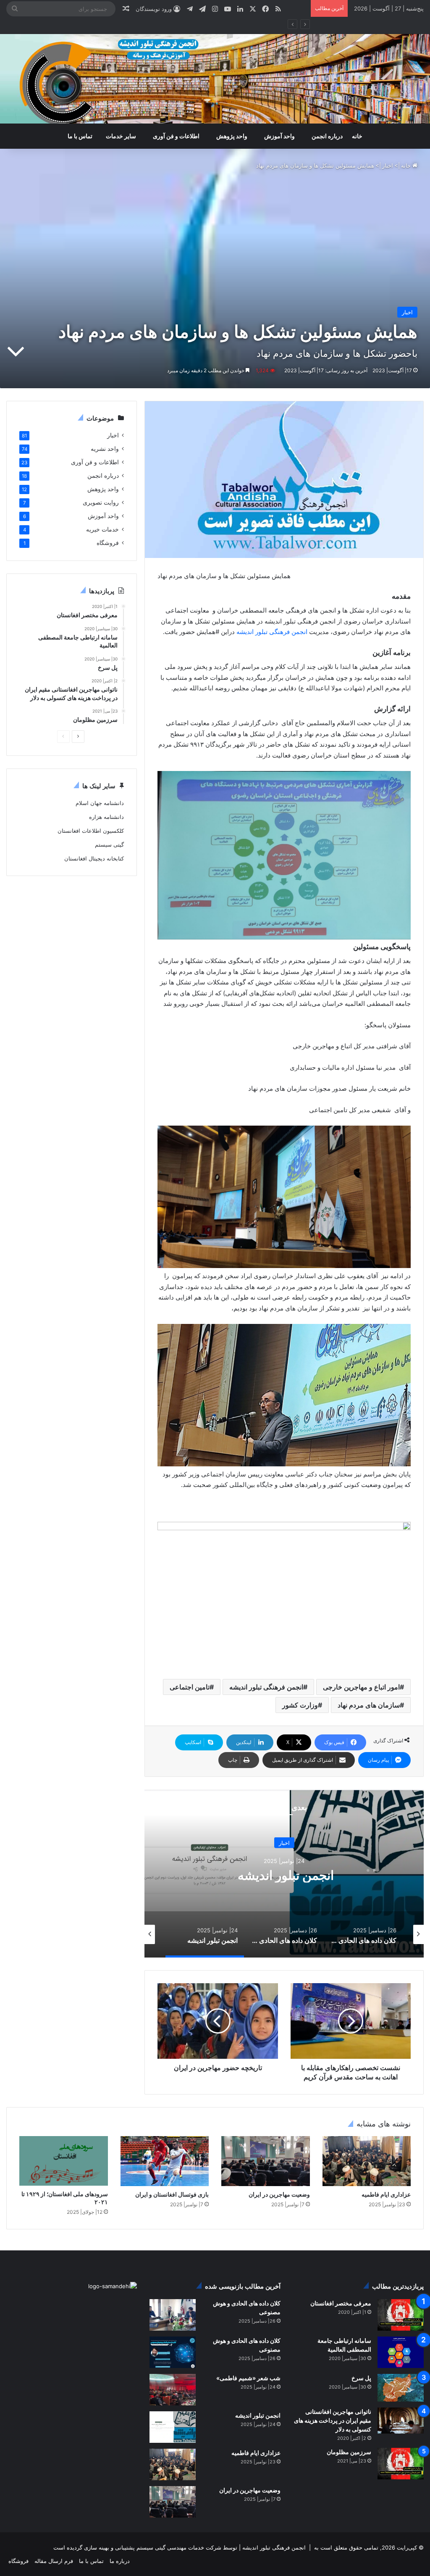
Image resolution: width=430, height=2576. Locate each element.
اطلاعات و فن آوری (176, 136)
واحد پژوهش (232, 136)
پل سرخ (361, 2378)
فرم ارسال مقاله (54, 2561)
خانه (357, 136)
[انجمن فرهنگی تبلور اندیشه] (215, 79)
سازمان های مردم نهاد (369, 1705)
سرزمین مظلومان (349, 2452)
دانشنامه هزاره (106, 817)
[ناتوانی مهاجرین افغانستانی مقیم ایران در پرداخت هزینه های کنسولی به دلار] (401, 2421)
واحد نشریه (105, 449)
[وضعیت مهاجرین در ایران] (266, 2161)
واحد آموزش (279, 136)
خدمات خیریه (102, 529)
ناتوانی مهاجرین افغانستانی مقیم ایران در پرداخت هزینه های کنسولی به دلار (333, 2420)
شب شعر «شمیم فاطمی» (284, 1875)
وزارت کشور (300, 1705)
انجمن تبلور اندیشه (257, 2415)
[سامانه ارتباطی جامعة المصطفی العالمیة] (401, 2352)
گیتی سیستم (109, 845)
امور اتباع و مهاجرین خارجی (361, 1687)
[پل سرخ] (401, 2388)
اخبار (388, 166)
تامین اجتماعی (190, 1687)
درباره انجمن (327, 136)
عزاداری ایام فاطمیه (386, 2194)
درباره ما (120, 2561)
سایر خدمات (121, 136)
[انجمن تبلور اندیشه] (173, 2427)
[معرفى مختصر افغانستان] (401, 2315)
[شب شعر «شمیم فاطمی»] (173, 2390)
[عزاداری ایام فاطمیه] (367, 2161)
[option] (284, 1873)
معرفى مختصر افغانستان (341, 2303)
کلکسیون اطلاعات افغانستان (91, 831)
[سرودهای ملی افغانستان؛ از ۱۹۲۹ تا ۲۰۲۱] (64, 2161)
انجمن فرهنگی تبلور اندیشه (272, 632)
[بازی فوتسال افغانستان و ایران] (165, 2161)
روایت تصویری (101, 503)
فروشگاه (108, 543)
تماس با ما (80, 136)
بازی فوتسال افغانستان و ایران (172, 2194)
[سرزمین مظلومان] (401, 2464)
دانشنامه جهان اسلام (100, 803)
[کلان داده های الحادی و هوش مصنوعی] (173, 2315)
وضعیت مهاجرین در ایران (279, 2194)
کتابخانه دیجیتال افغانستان (94, 858)
